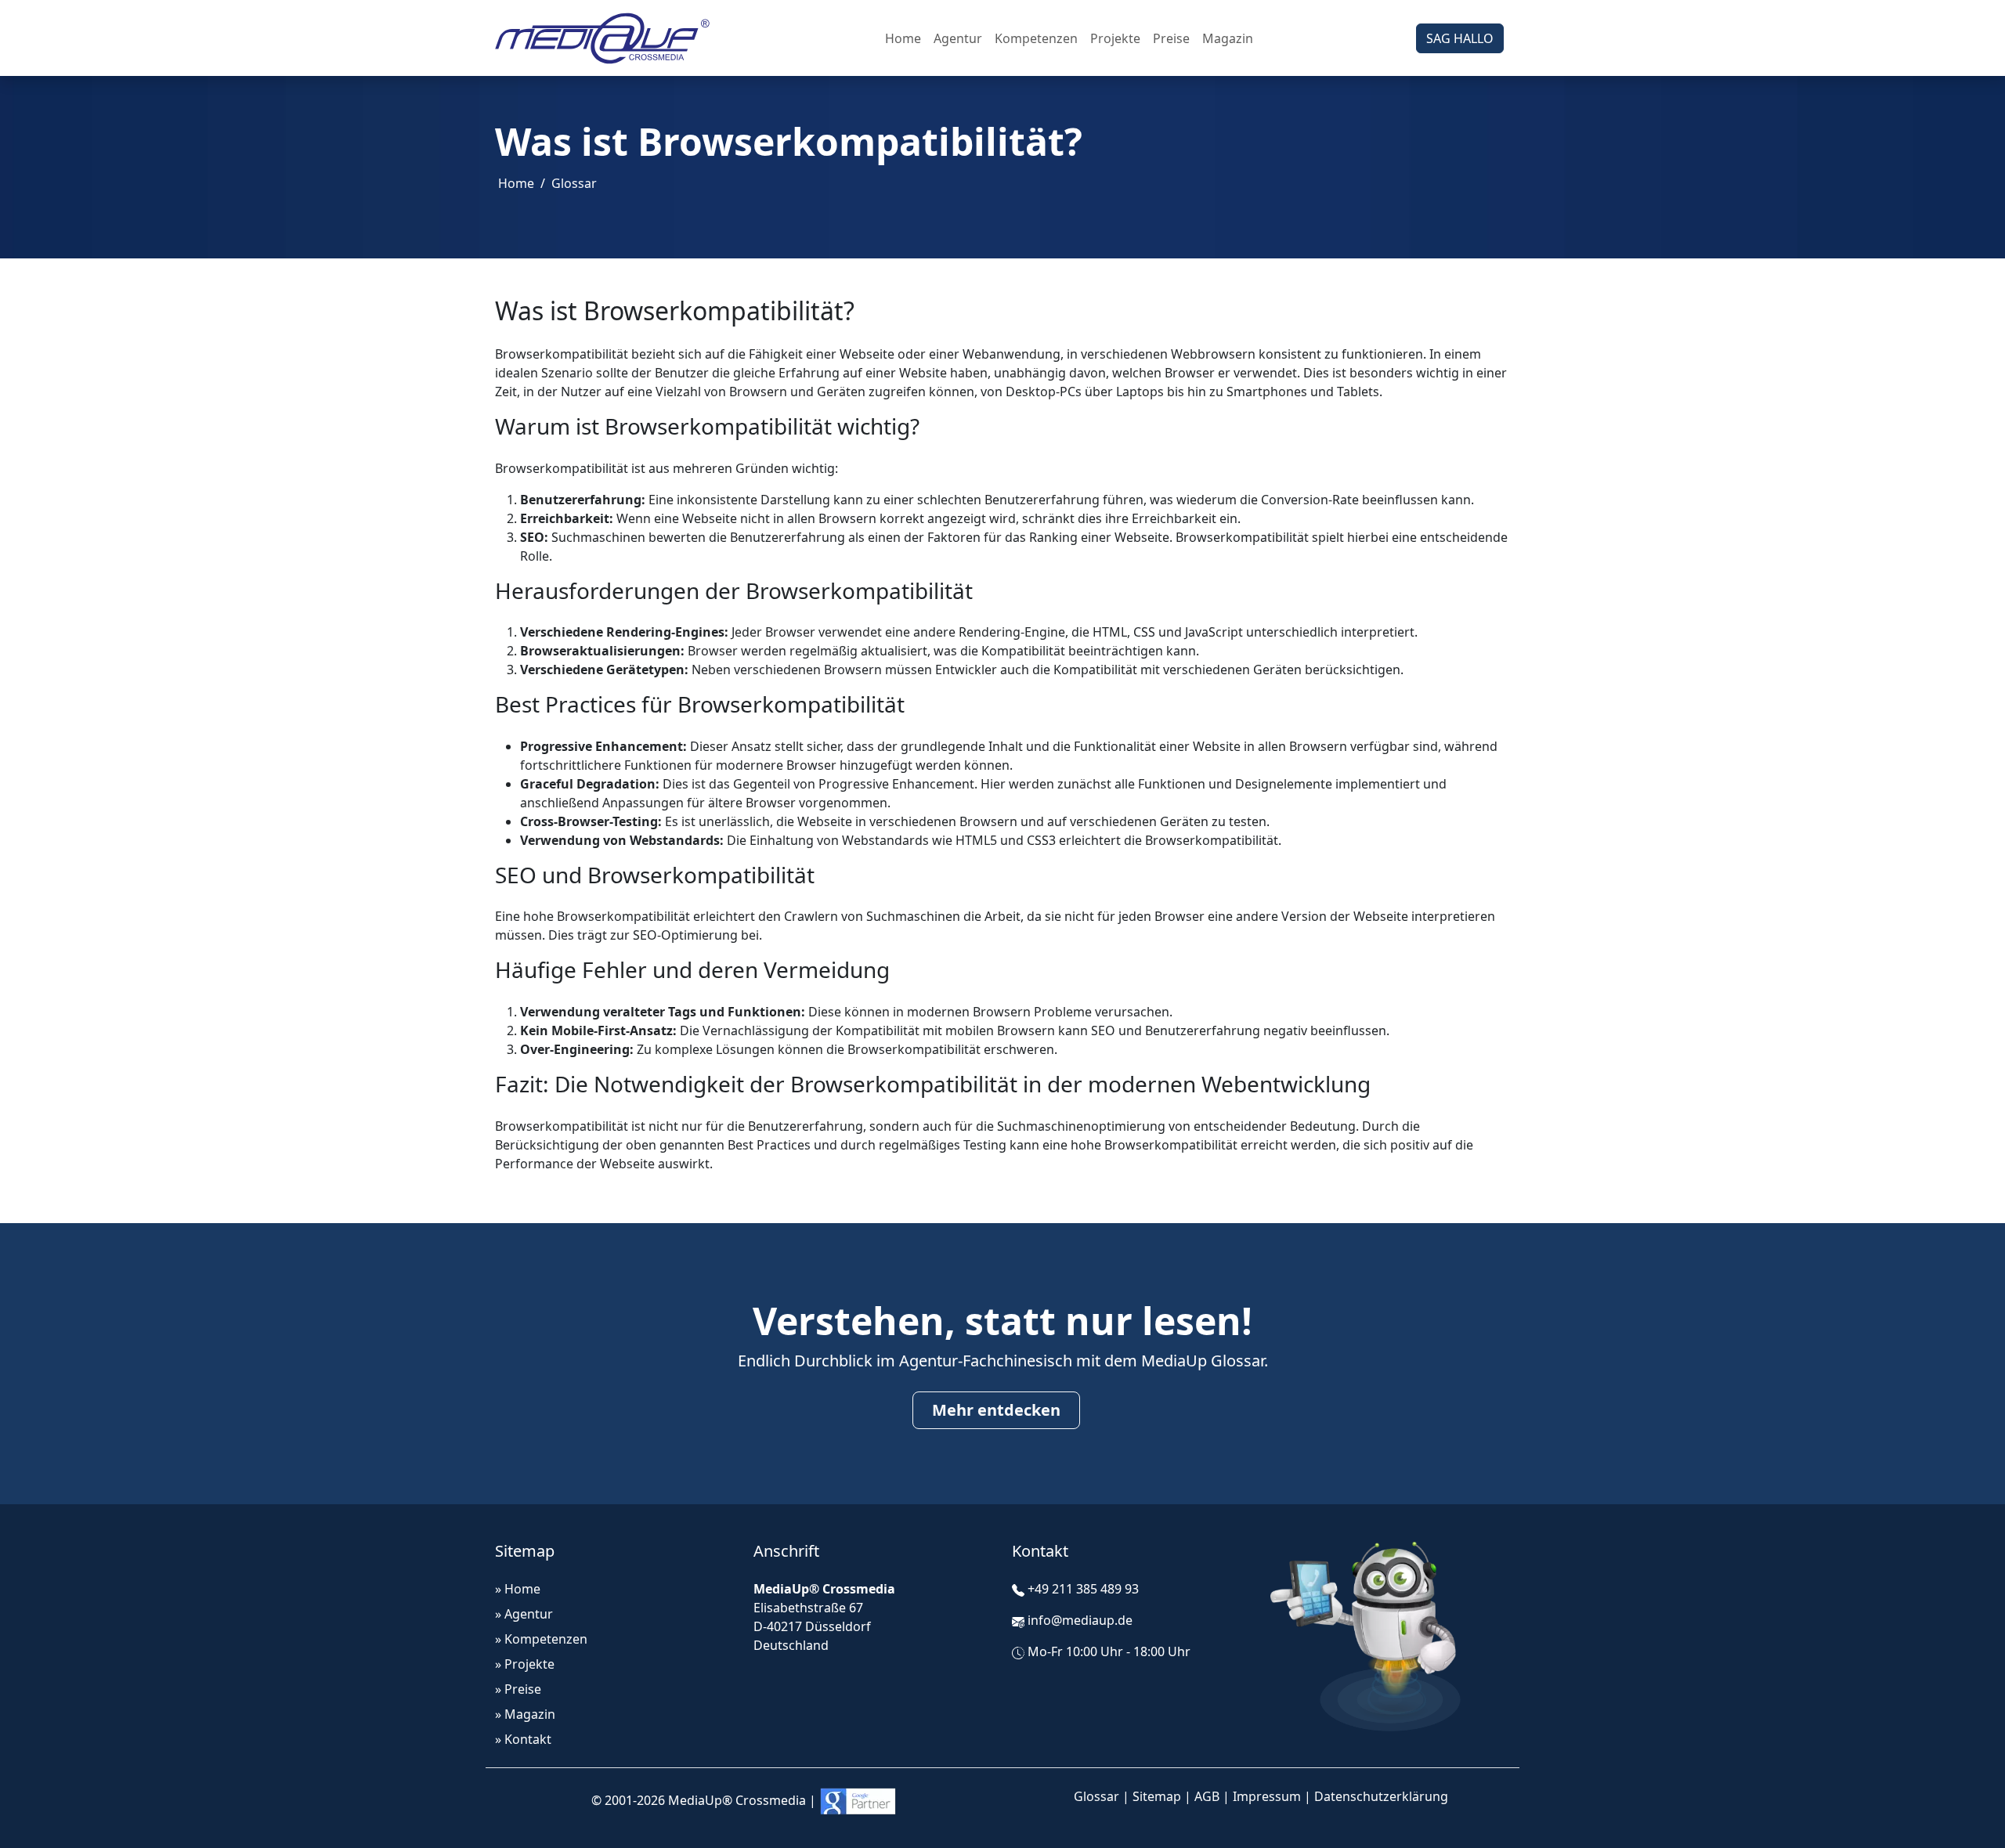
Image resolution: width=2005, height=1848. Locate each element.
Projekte (1115, 38)
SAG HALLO (1460, 38)
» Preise (518, 1689)
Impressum (1267, 1796)
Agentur (958, 38)
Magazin (1228, 38)
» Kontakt (523, 1739)
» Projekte (525, 1664)
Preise (1171, 38)
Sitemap (1157, 1796)
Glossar (574, 183)
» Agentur (524, 1614)
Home (903, 38)
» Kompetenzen (541, 1639)
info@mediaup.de (1080, 1620)
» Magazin (525, 1714)
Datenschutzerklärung (1381, 1796)
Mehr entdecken (996, 1410)
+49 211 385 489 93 (1083, 1589)
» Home (518, 1589)
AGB (1207, 1796)
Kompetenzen (1036, 38)
